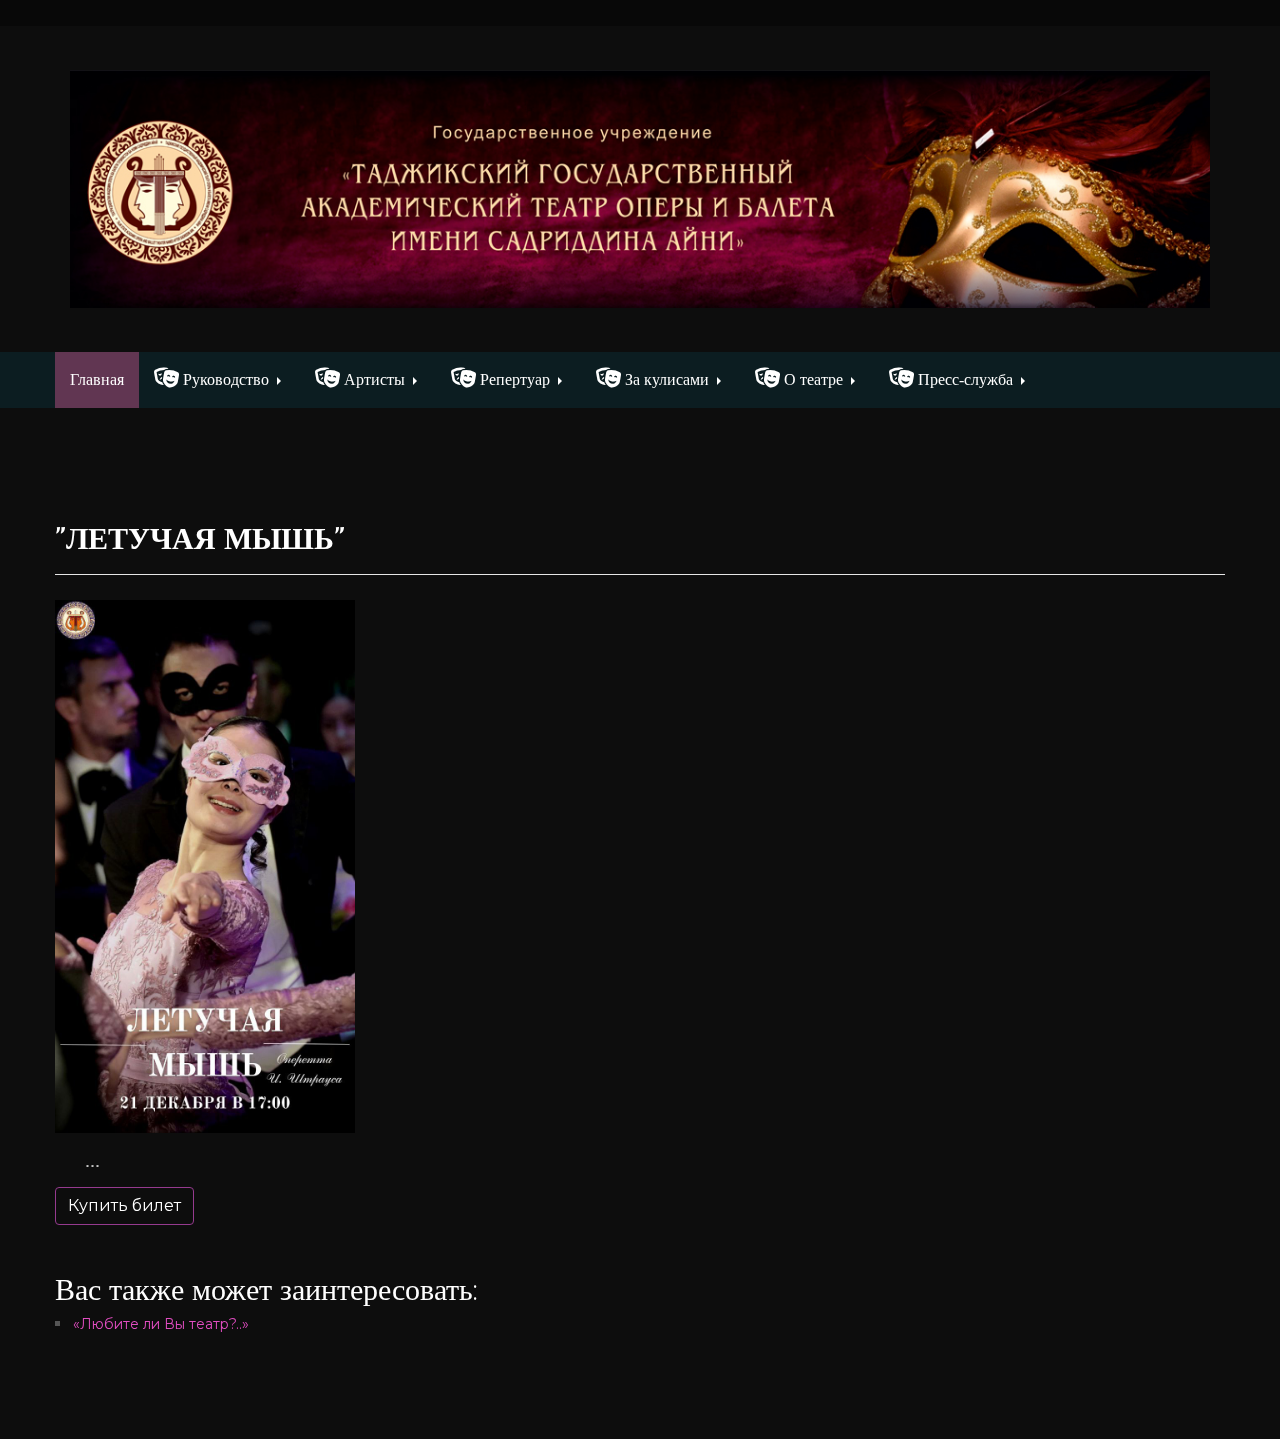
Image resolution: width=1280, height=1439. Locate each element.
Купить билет (124, 1205)
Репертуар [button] (513, 379)
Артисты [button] (372, 379)
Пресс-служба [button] (963, 379)
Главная (104, 379)
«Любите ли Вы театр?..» (161, 1324)
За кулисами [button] (665, 379)
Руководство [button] (224, 379)
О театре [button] (811, 379)
